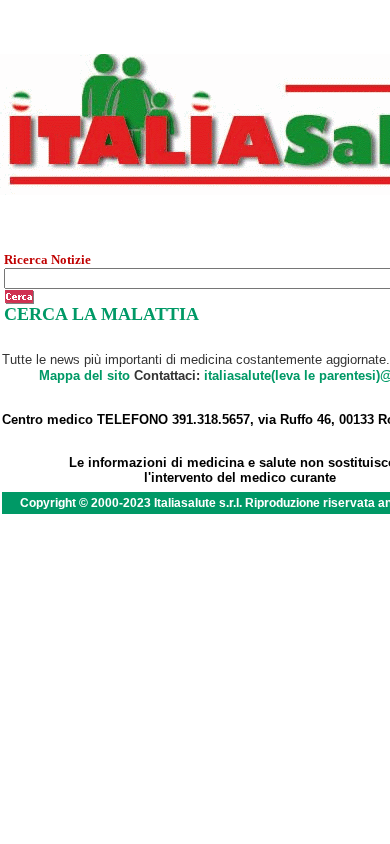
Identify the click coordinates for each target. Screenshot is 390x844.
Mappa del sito (84, 375)
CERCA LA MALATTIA (101, 314)
